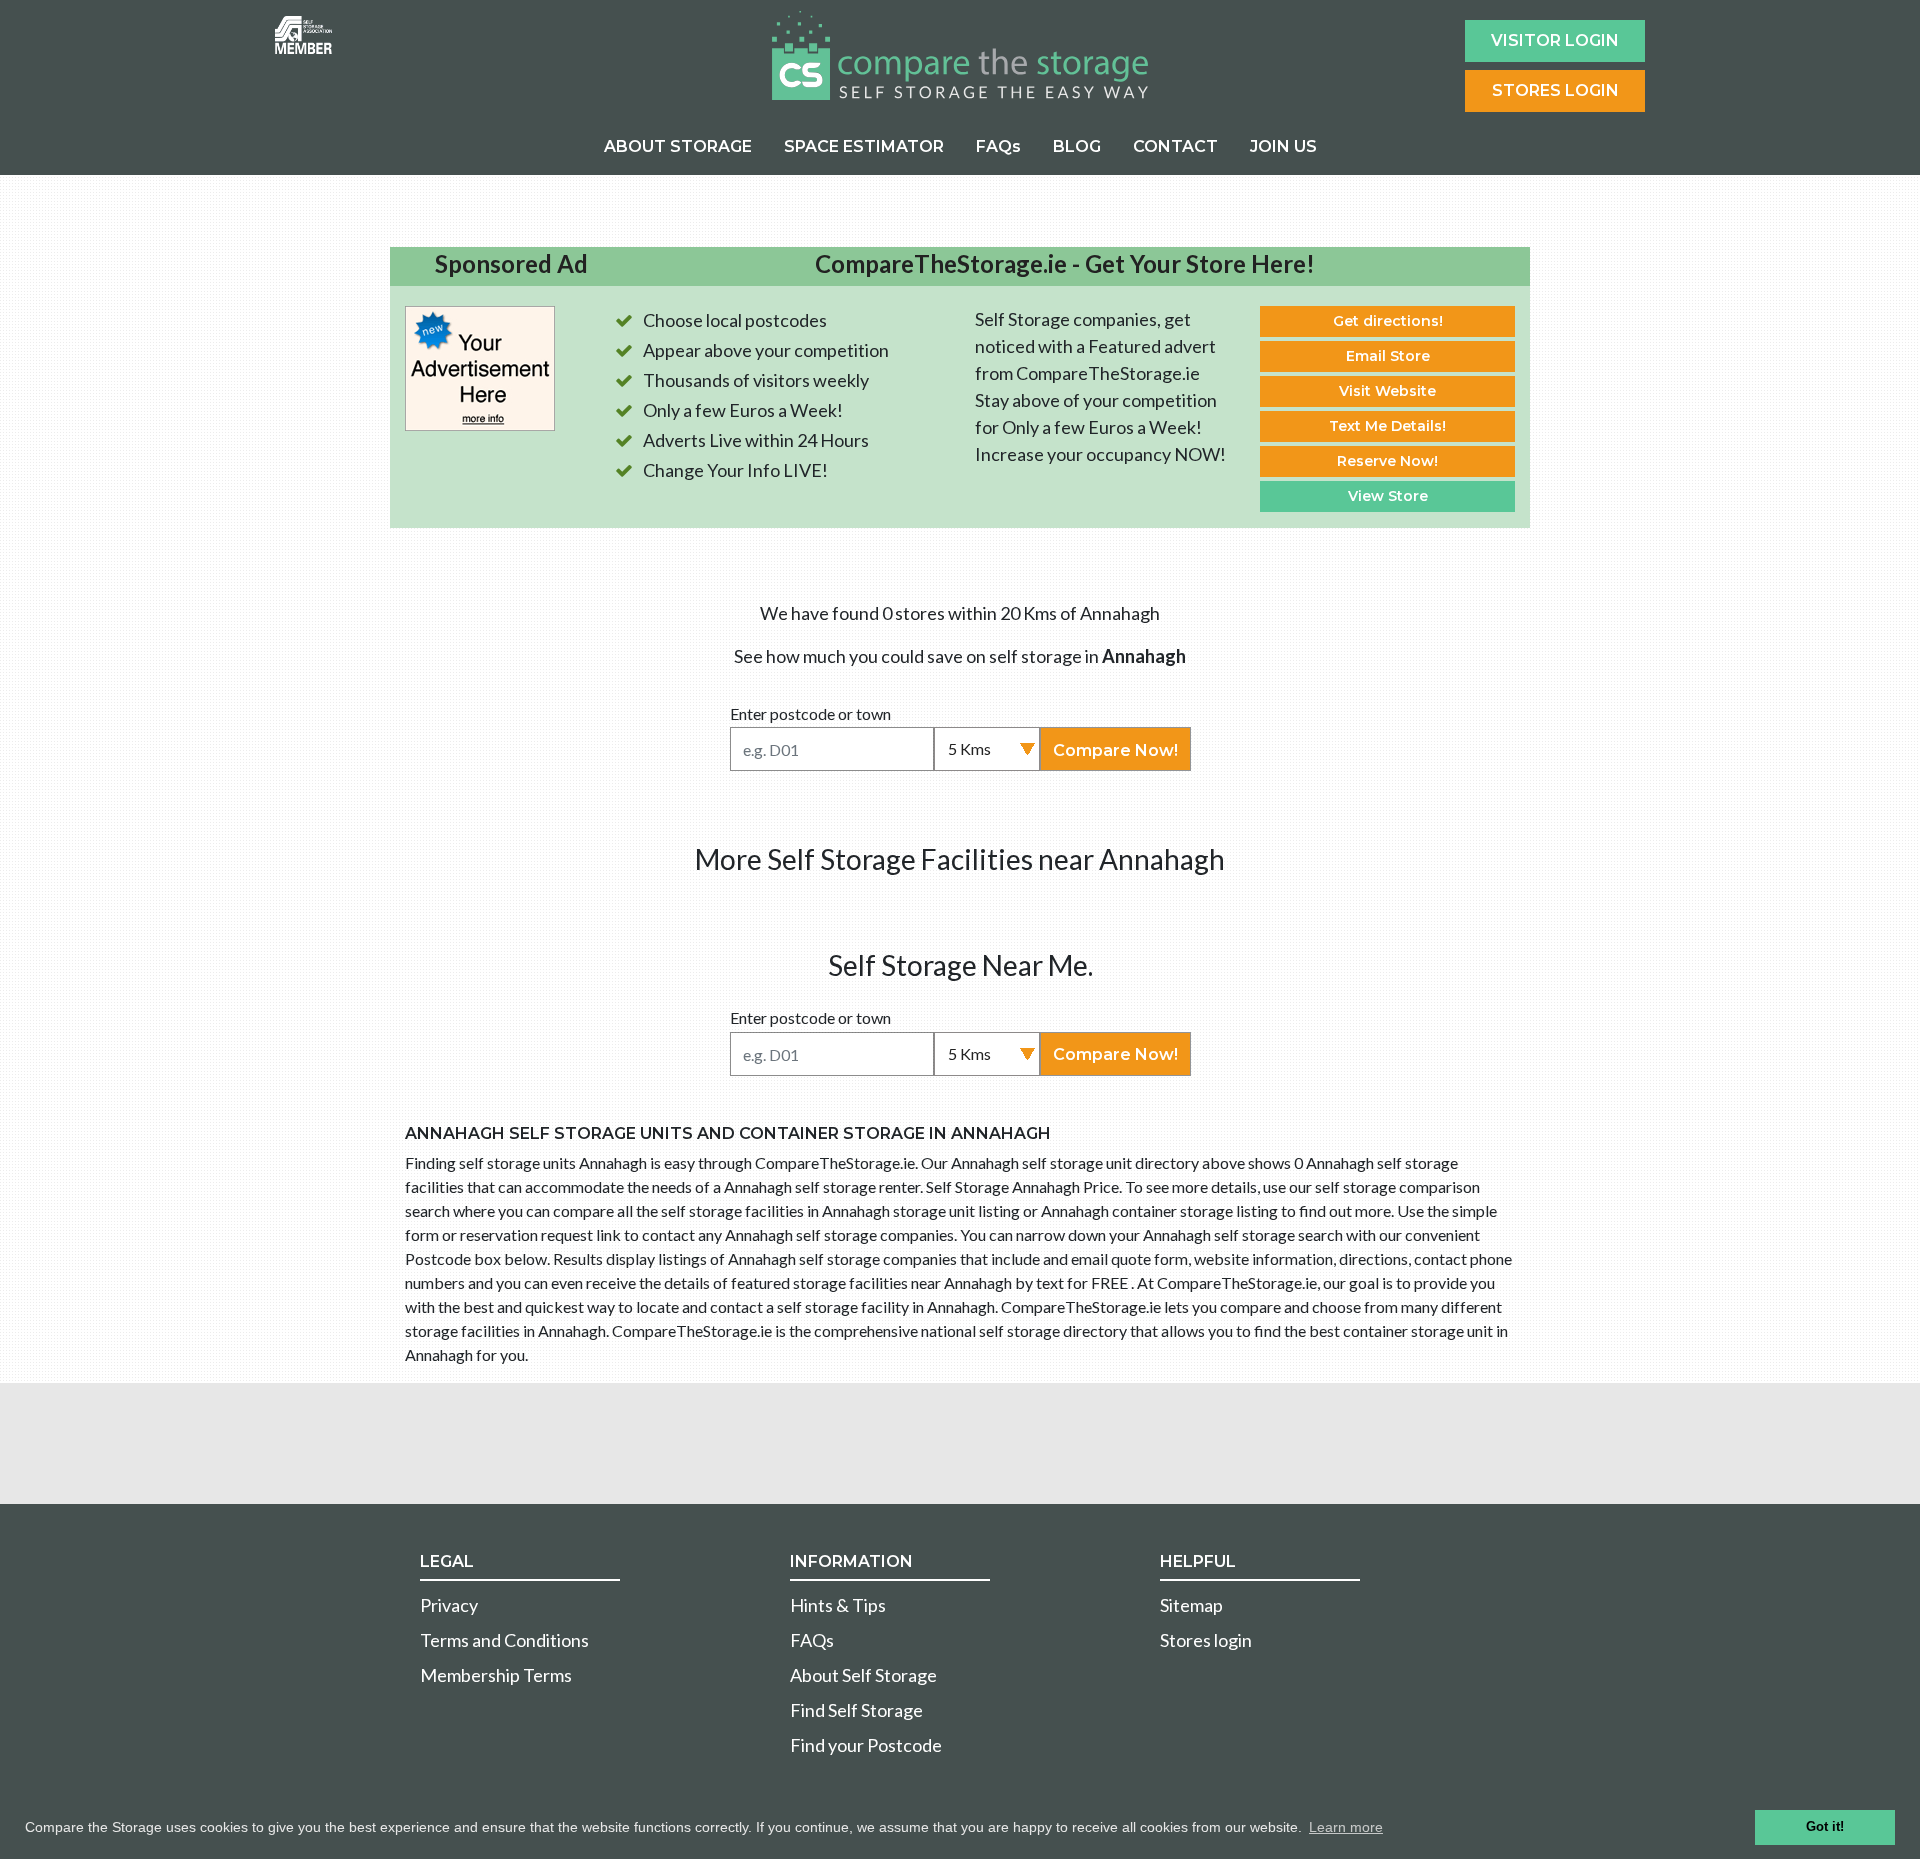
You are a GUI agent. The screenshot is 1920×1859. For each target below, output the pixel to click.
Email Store (1388, 356)
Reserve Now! (1387, 461)
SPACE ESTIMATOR (864, 146)
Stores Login (1555, 90)
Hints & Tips (838, 1605)
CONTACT (1175, 146)
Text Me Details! (1387, 426)
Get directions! (1388, 321)
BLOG (1077, 146)
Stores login (1206, 1640)
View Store (1388, 496)
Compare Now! (1115, 750)
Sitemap (1191, 1605)
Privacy (449, 1605)
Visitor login (1555, 40)
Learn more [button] (1346, 1827)
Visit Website (1387, 391)
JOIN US (1283, 146)
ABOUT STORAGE (678, 146)
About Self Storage (863, 1675)
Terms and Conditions (504, 1640)
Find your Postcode (866, 1745)
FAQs (998, 146)
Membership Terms (496, 1675)
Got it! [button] (1825, 1827)
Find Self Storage (856, 1710)
